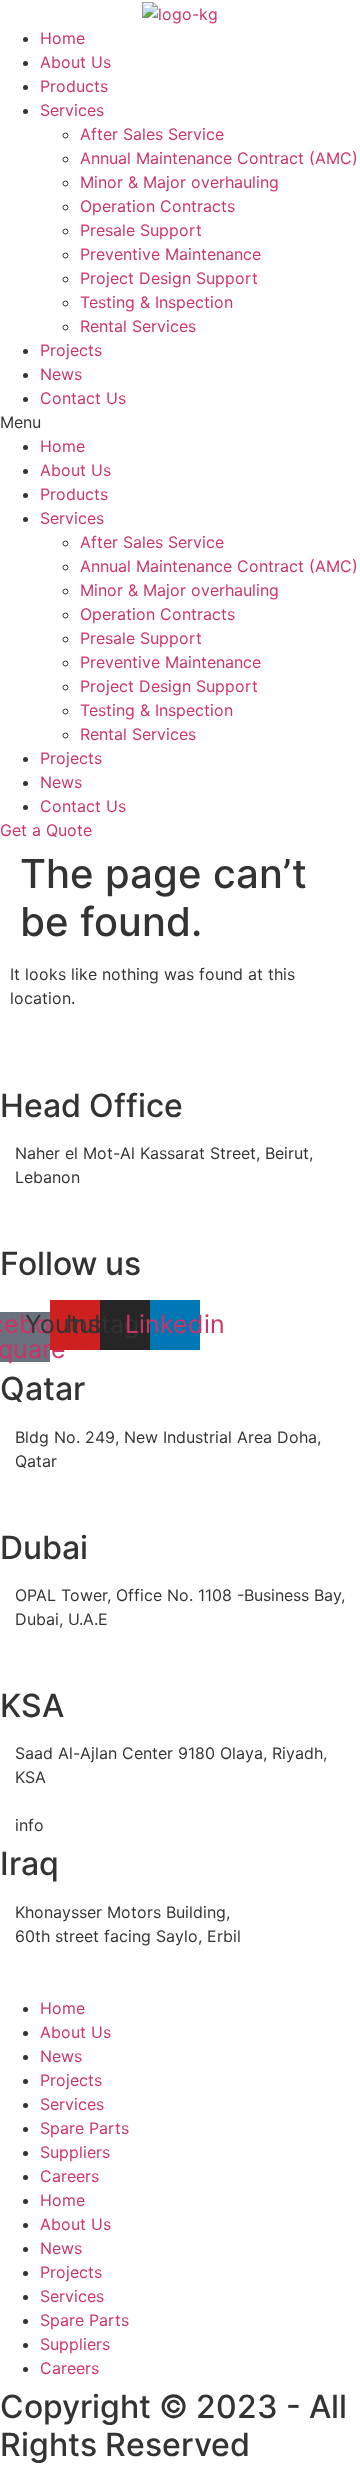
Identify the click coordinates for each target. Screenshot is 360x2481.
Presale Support (141, 230)
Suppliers (75, 2152)
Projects (71, 350)
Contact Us (83, 398)
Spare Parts (84, 2128)
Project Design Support (169, 278)
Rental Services (138, 326)
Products (74, 86)
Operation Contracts (157, 206)
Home (62, 38)
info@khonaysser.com (98, 1225)
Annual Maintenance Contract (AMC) (219, 158)
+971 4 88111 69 (76, 1643)
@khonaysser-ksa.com (129, 1825)
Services (72, 110)
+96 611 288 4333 (85, 1801)
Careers (69, 2176)
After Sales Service (152, 134)
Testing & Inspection (156, 302)
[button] (180, 422)
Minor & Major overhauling (179, 182)
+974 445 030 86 (82, 1485)
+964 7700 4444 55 (92, 1960)
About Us (75, 62)
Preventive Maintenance (170, 254)
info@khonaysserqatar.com (118, 1509)
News (61, 374)
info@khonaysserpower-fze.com (137, 1667)
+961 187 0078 (71, 1201)
